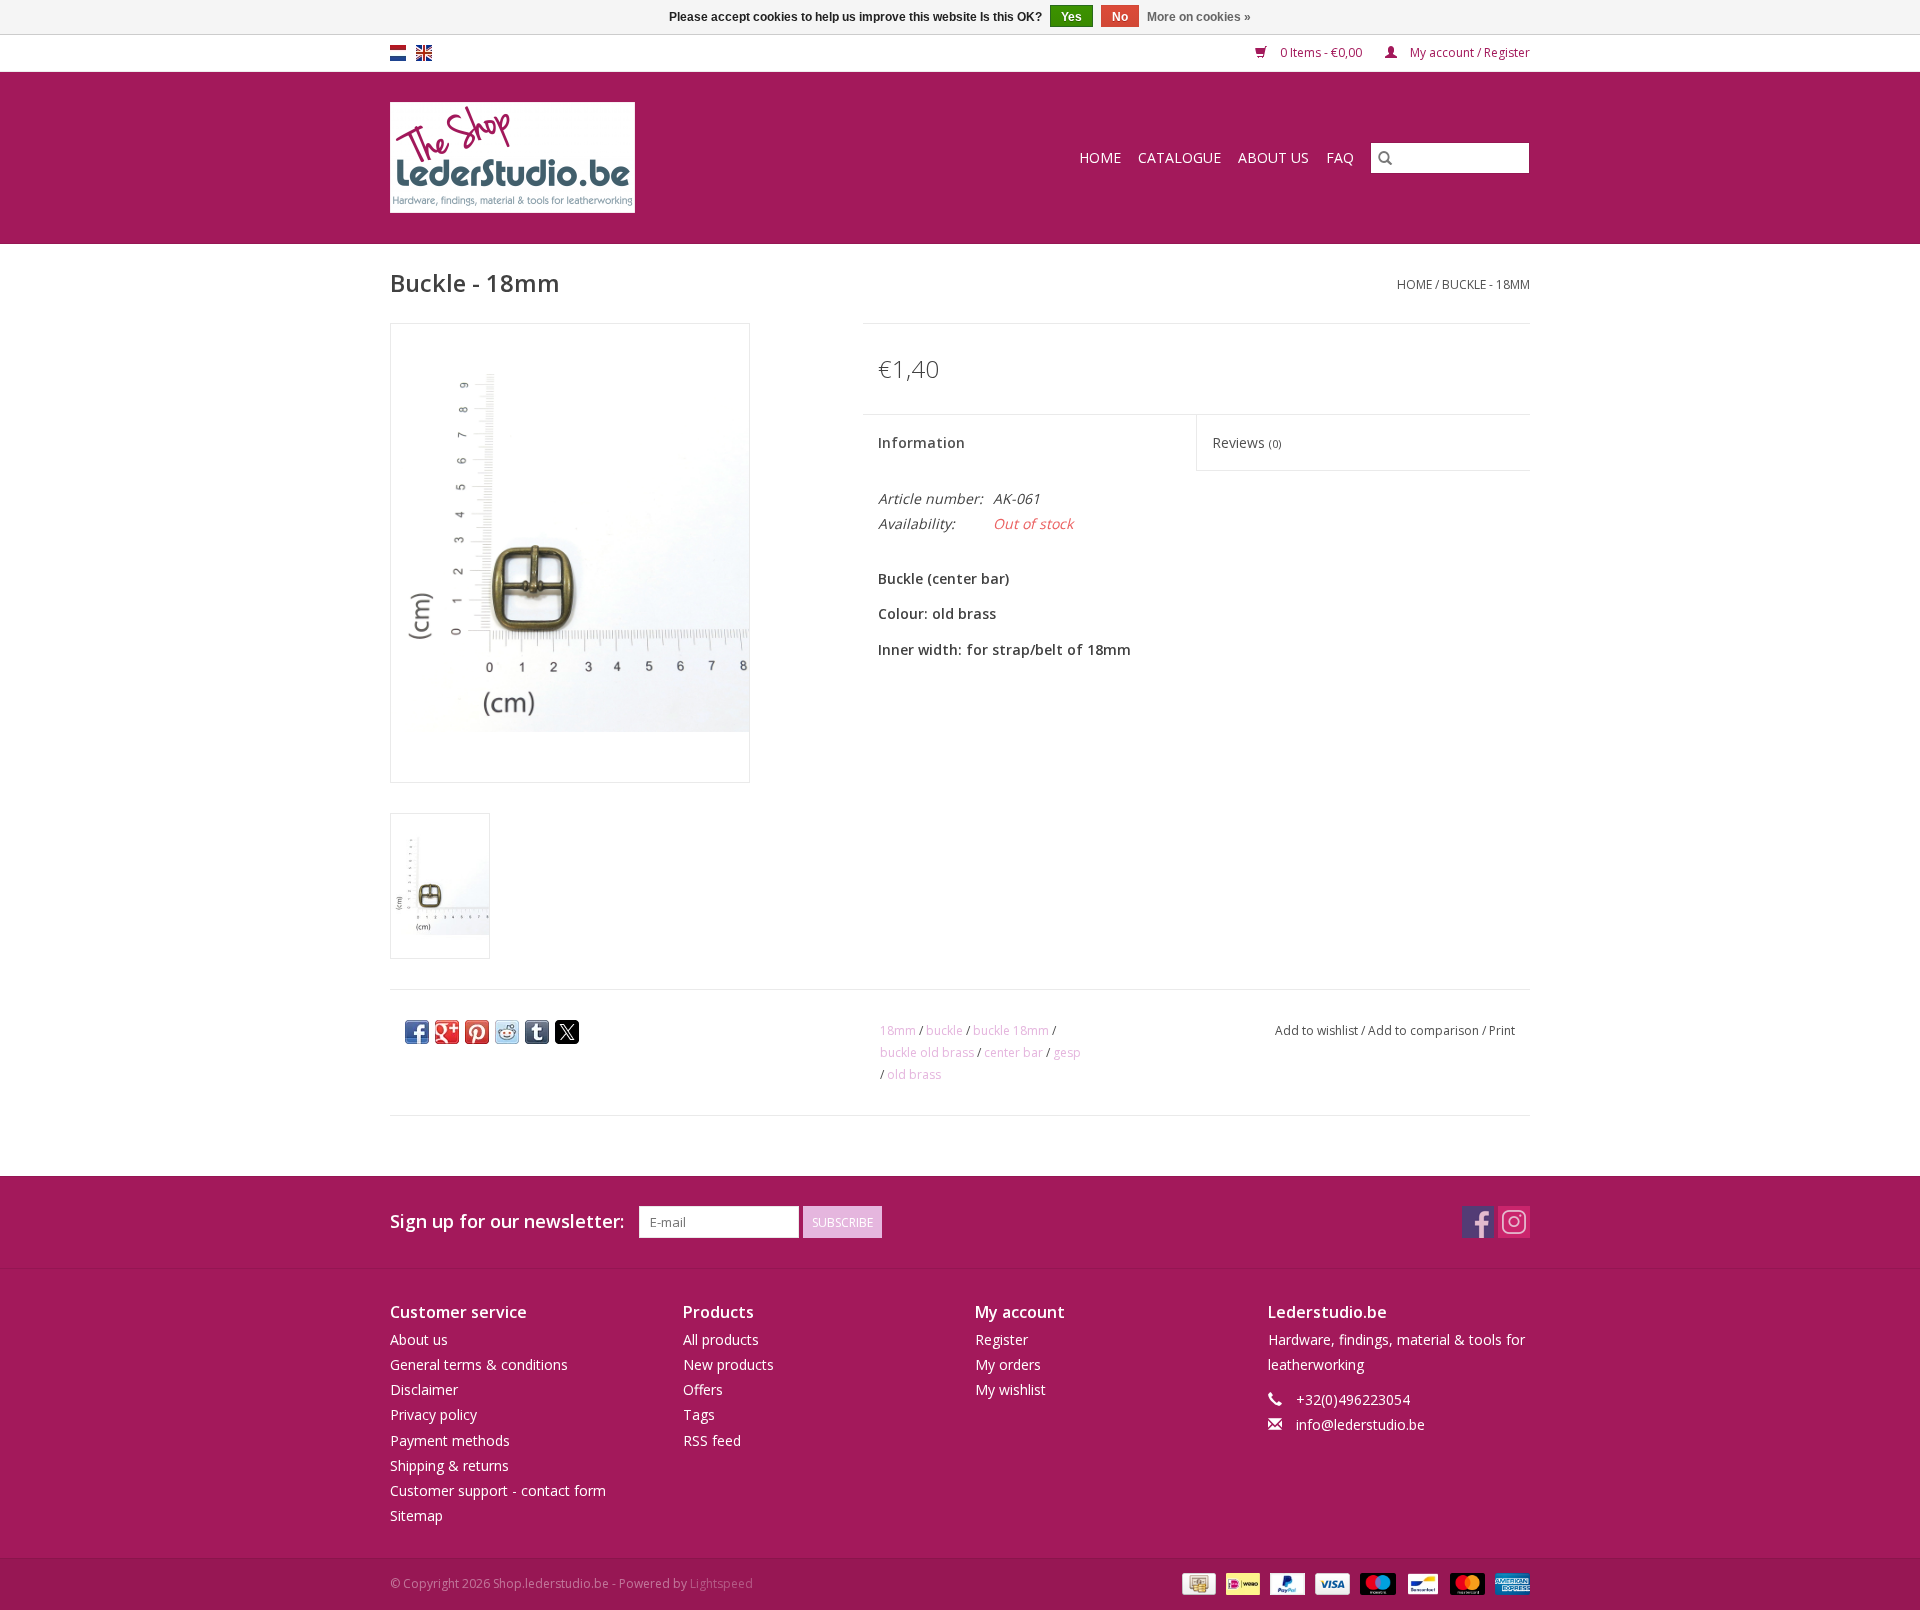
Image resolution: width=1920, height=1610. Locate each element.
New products (728, 1364)
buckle (944, 1030)
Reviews (1246, 442)
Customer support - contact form (498, 1490)
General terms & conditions (479, 1364)
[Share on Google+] (447, 1032)
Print (1502, 1030)
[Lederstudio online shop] (589, 157)
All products (721, 1339)
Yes (1071, 17)
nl (398, 53)
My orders (1008, 1364)
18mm (898, 1030)
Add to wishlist (1318, 1030)
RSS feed (712, 1440)
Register (1001, 1339)
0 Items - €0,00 (1321, 52)
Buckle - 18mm (1486, 284)
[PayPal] (1285, 1583)
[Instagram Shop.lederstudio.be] (1514, 1222)
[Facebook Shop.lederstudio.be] (1478, 1222)
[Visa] (1330, 1583)
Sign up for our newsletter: (507, 1221)
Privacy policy (433, 1414)
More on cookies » (1199, 17)
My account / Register (1468, 52)
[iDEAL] (1241, 1583)
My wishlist (1010, 1389)
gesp (1067, 1052)
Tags (699, 1414)
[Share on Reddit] (507, 1032)
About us (1273, 157)
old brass (914, 1074)
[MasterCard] (1465, 1583)
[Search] (1385, 158)
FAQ (1340, 157)
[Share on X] (567, 1032)
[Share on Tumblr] (537, 1032)
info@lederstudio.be (1360, 1424)
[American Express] (1509, 1583)
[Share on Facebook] (417, 1032)
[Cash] (1197, 1583)
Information (921, 442)
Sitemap (416, 1515)
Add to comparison (1425, 1030)
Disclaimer (424, 1389)
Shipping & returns (449, 1465)
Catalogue (1179, 157)
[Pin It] (477, 1032)
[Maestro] (1375, 1583)
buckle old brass (927, 1052)
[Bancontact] (1421, 1583)
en (424, 53)
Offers (703, 1389)
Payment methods (450, 1440)
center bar (1013, 1052)
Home (1100, 157)
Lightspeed (721, 1583)
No (1120, 17)
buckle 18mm (1011, 1030)
